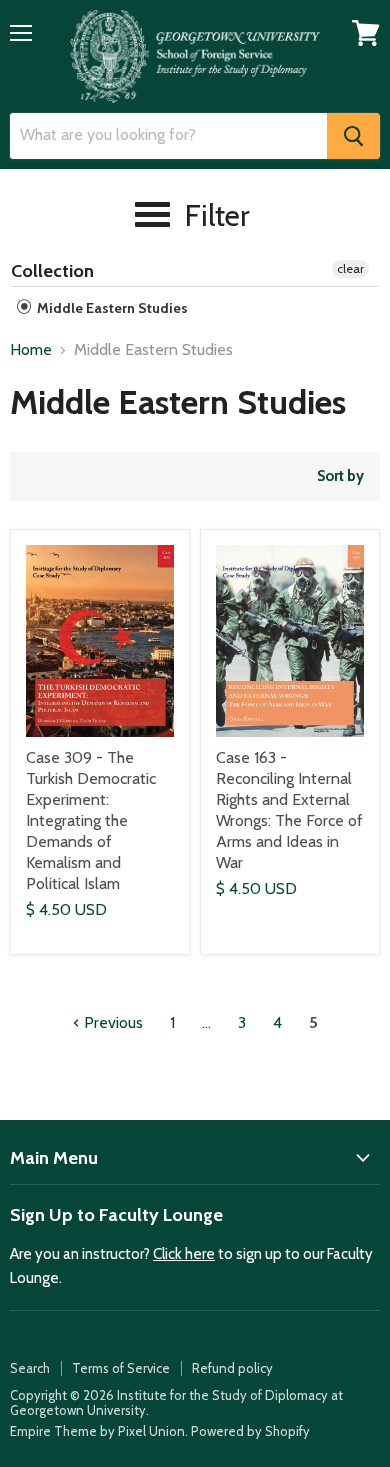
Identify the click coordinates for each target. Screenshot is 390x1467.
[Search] (353, 136)
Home (31, 350)
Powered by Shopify (250, 1431)
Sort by (340, 476)
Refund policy (232, 1368)
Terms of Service (121, 1368)
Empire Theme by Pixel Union (97, 1431)
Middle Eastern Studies (111, 308)
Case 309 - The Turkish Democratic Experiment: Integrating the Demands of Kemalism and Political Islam (91, 820)
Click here (184, 1254)
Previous (111, 1022)
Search (30, 1368)
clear (350, 268)
